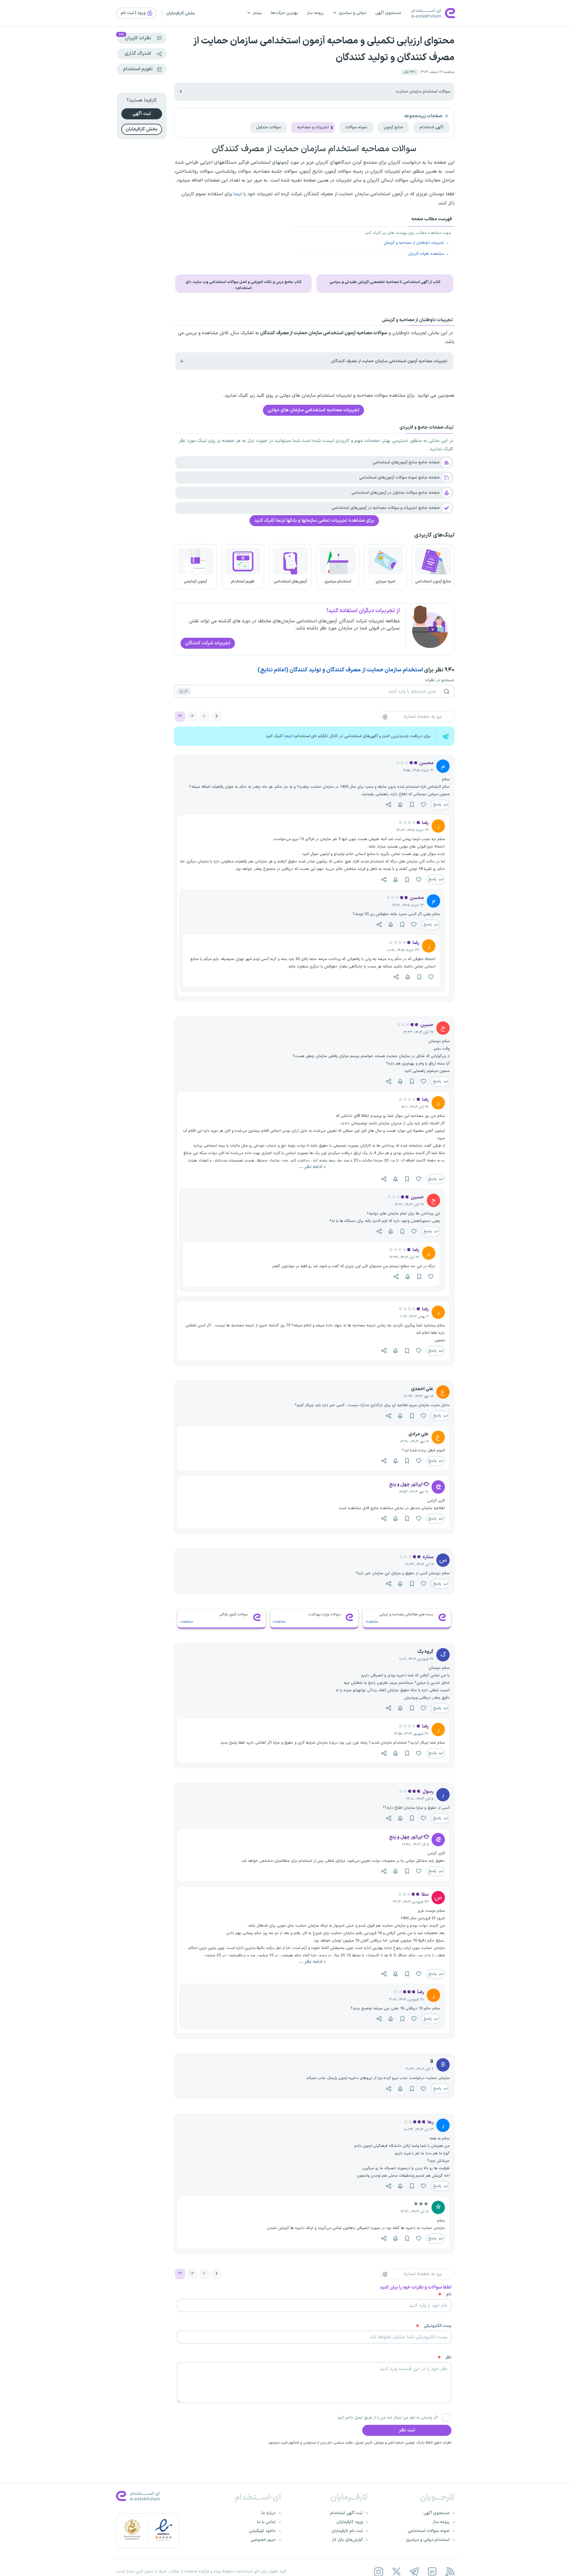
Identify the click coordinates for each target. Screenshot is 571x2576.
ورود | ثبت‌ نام (134, 13)
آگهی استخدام (431, 127)
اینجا (237, 194)
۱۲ (192, 716)
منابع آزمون (393, 127)
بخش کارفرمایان (181, 13)
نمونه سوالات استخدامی (429, 2531)
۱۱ (204, 716)
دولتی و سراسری (353, 13)
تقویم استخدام (138, 69)
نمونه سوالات (356, 127)
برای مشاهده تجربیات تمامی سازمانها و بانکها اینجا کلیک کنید (314, 520)
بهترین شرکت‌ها (284, 13)
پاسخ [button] (438, 805)
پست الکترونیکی (438, 2326)
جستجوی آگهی (388, 13)
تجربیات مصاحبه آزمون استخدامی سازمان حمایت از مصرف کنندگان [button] (389, 361)
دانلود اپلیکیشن (262, 2531)
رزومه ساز (315, 13)
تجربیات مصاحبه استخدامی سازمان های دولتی (313, 410)
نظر (448, 2358)
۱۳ (180, 716)
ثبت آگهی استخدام (346, 2513)
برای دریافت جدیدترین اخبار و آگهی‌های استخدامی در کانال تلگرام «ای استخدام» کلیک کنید (348, 736)
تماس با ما (266, 2522)
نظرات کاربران (135, 37)
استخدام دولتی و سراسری (428, 2540)
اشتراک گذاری (138, 54)
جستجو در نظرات (440, 680)
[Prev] (217, 717)
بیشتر (257, 13)
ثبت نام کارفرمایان (347, 2531)
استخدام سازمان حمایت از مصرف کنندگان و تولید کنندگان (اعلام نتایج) (340, 670)
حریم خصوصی (263, 2540)
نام (449, 2294)
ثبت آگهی (142, 114)
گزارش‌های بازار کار (347, 2540)
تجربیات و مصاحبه (313, 127)
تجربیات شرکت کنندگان (208, 643)
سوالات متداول (268, 127)
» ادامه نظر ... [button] (312, 1167)
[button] (410, 72)
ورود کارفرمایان (350, 2522)
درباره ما (269, 2513)
